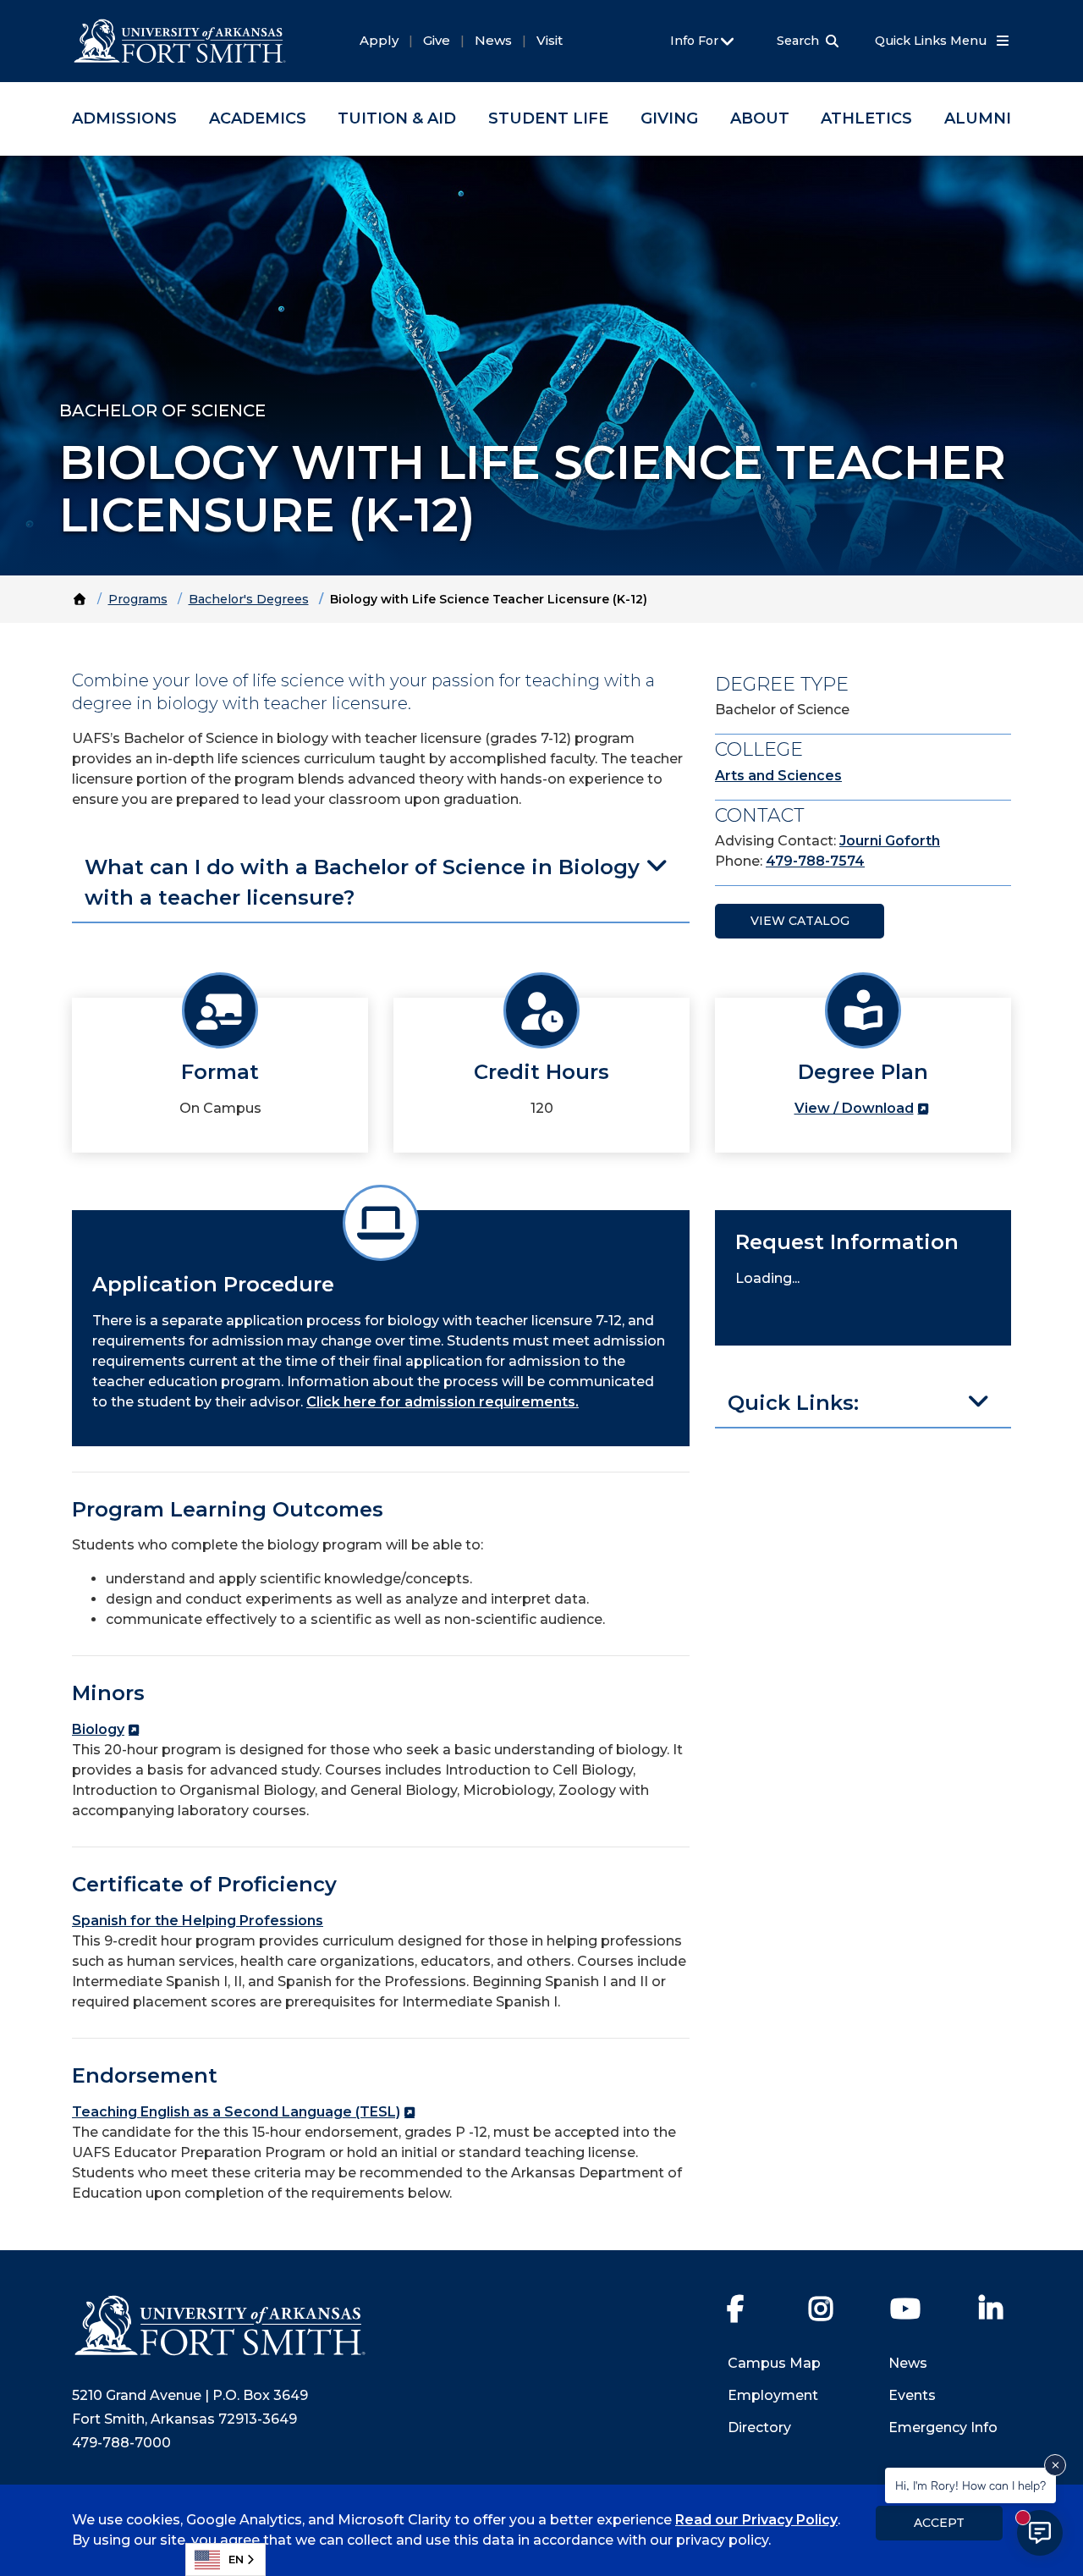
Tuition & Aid (397, 118)
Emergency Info (943, 2427)
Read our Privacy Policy (756, 2520)
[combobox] (225, 2559)
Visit (550, 40)
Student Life (548, 118)
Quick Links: (793, 1403)
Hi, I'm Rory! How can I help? (970, 2485)
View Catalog (800, 921)
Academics (258, 118)
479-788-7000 (121, 2443)
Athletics (866, 118)
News (493, 40)
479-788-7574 (815, 861)
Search (798, 41)
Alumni (978, 118)
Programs (138, 599)
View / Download (854, 1108)
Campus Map (774, 2363)
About (760, 118)
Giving (669, 118)
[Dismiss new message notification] (1055, 2465)
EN (236, 2559)
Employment (773, 2395)
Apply (379, 40)
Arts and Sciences (778, 776)
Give (437, 40)
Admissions (124, 118)
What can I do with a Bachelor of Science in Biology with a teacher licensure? (362, 882)
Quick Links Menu (932, 41)
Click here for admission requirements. (443, 1402)
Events (912, 2395)
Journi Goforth (890, 841)
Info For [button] (696, 41)
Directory (759, 2427)
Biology (98, 1729)
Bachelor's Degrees (249, 599)
